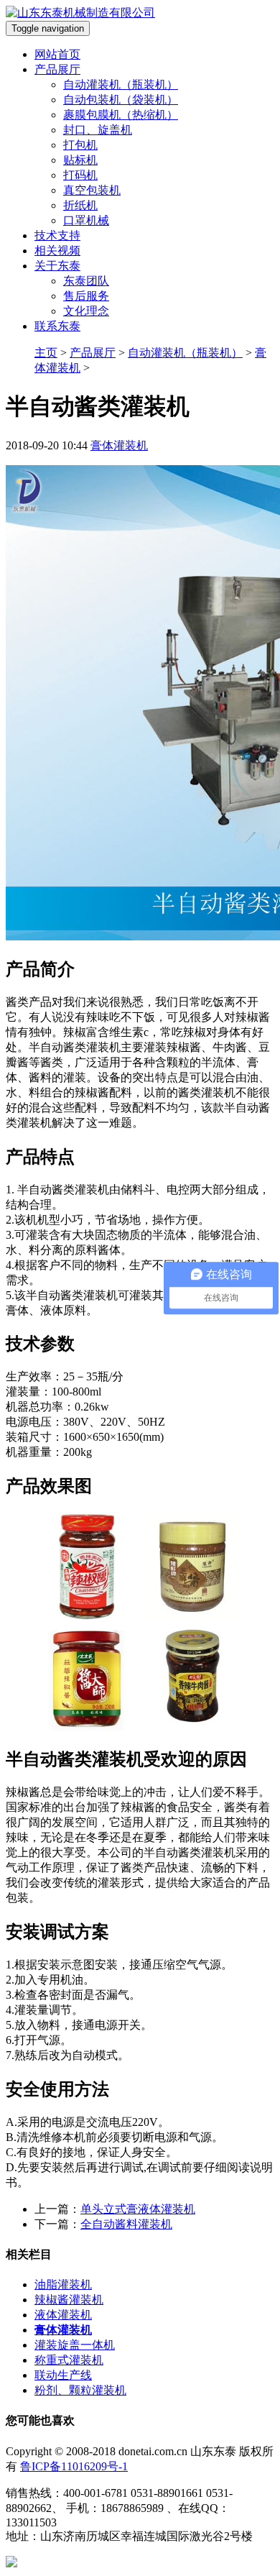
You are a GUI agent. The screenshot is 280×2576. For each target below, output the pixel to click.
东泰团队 (86, 281)
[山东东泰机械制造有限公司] (80, 13)
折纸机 (80, 205)
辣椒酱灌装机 (69, 2300)
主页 (46, 353)
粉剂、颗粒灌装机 (80, 2390)
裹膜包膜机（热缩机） (121, 115)
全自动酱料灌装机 (126, 2224)
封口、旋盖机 (98, 130)
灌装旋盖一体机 (75, 2345)
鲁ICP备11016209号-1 (74, 2466)
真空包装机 (92, 190)
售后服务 (86, 296)
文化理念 (86, 311)
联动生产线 (63, 2375)
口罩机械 (86, 220)
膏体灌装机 (119, 445)
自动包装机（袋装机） (121, 100)
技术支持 (57, 235)
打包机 (80, 145)
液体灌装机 (63, 2315)
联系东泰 (57, 326)
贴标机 (80, 160)
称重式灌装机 (69, 2360)
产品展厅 (57, 69)
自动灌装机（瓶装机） (121, 84)
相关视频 (57, 251)
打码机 (80, 175)
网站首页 (57, 54)
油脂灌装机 (63, 2284)
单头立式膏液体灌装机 (138, 2209)
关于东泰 (57, 266)
